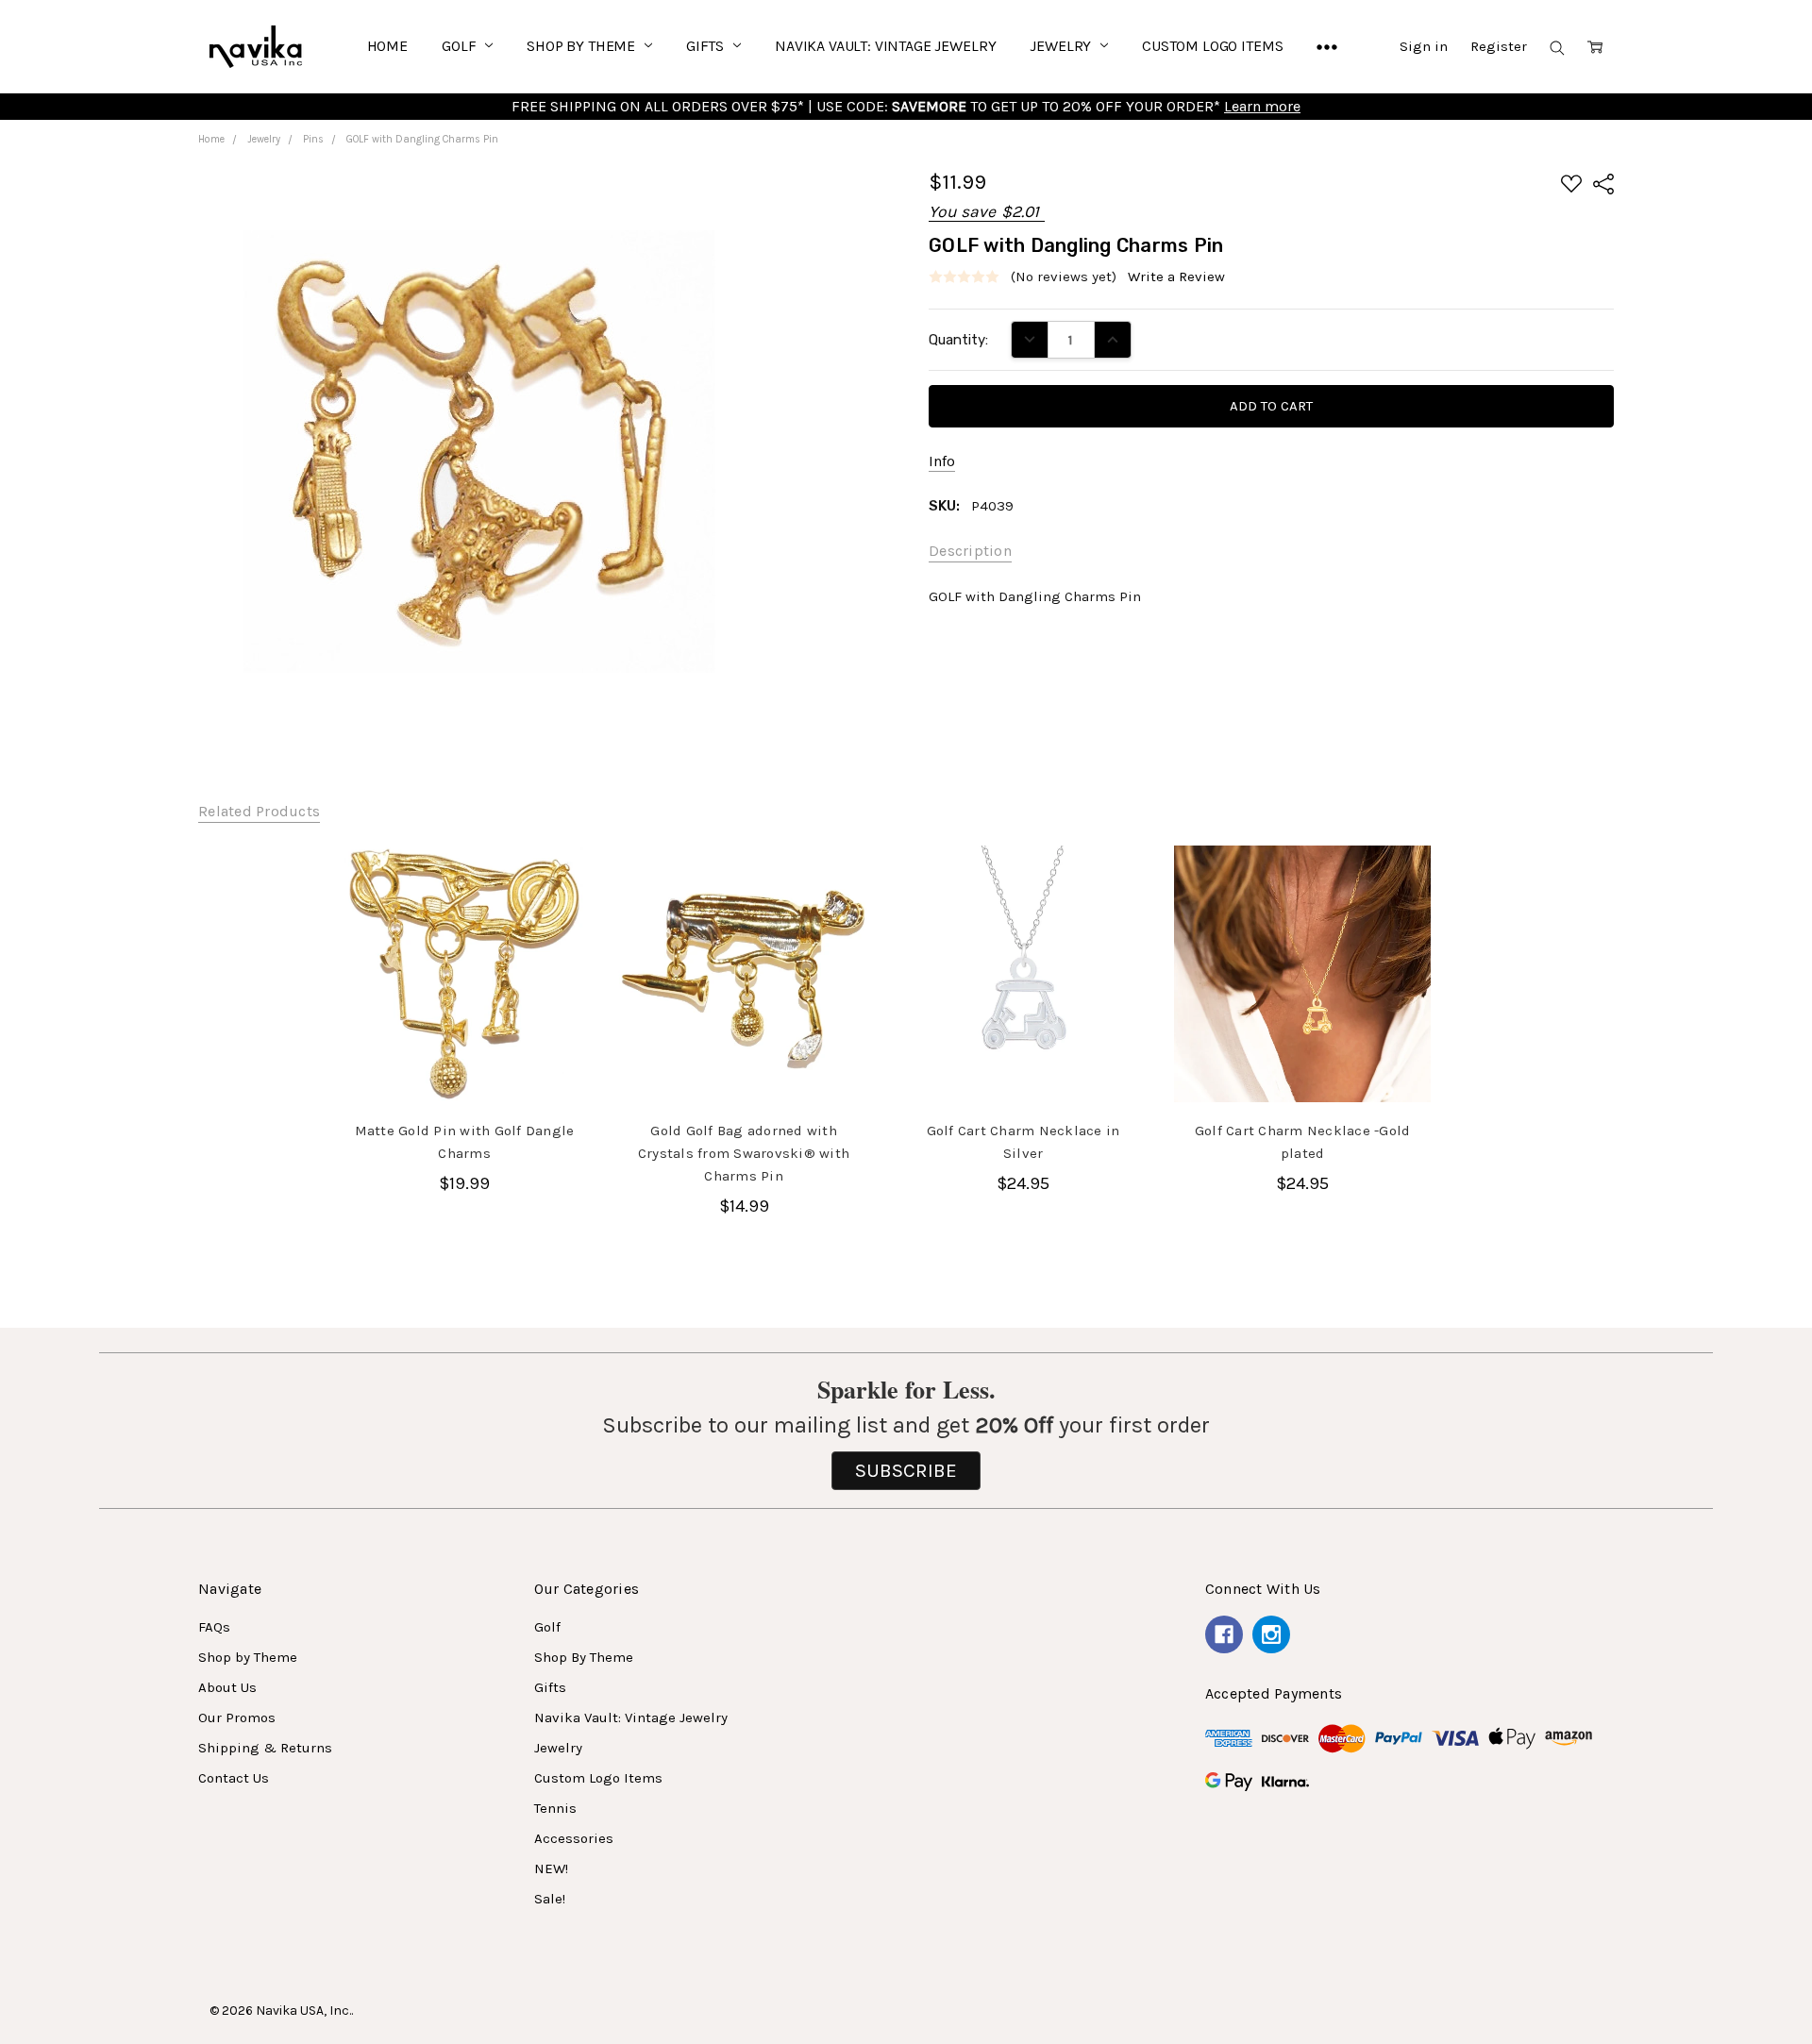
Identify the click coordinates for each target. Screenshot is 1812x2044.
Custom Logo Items (1212, 46)
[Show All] (1327, 46)
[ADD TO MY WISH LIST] (558, 911)
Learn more (1262, 106)
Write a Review (1176, 277)
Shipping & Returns (265, 1748)
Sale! (550, 1899)
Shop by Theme (248, 1657)
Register (1499, 46)
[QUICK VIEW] (558, 880)
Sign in (1424, 46)
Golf (461, 46)
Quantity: (958, 340)
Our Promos (237, 1717)
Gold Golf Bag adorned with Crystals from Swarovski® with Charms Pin (744, 1153)
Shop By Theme (583, 46)
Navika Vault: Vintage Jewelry (885, 46)
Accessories (574, 1838)
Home (387, 46)
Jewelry (1062, 46)
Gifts (707, 46)
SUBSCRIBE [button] (906, 1470)
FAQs (214, 1627)
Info (942, 461)
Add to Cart (464, 1060)
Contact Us (234, 1778)
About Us (227, 1687)
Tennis (555, 1808)
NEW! (551, 1868)
